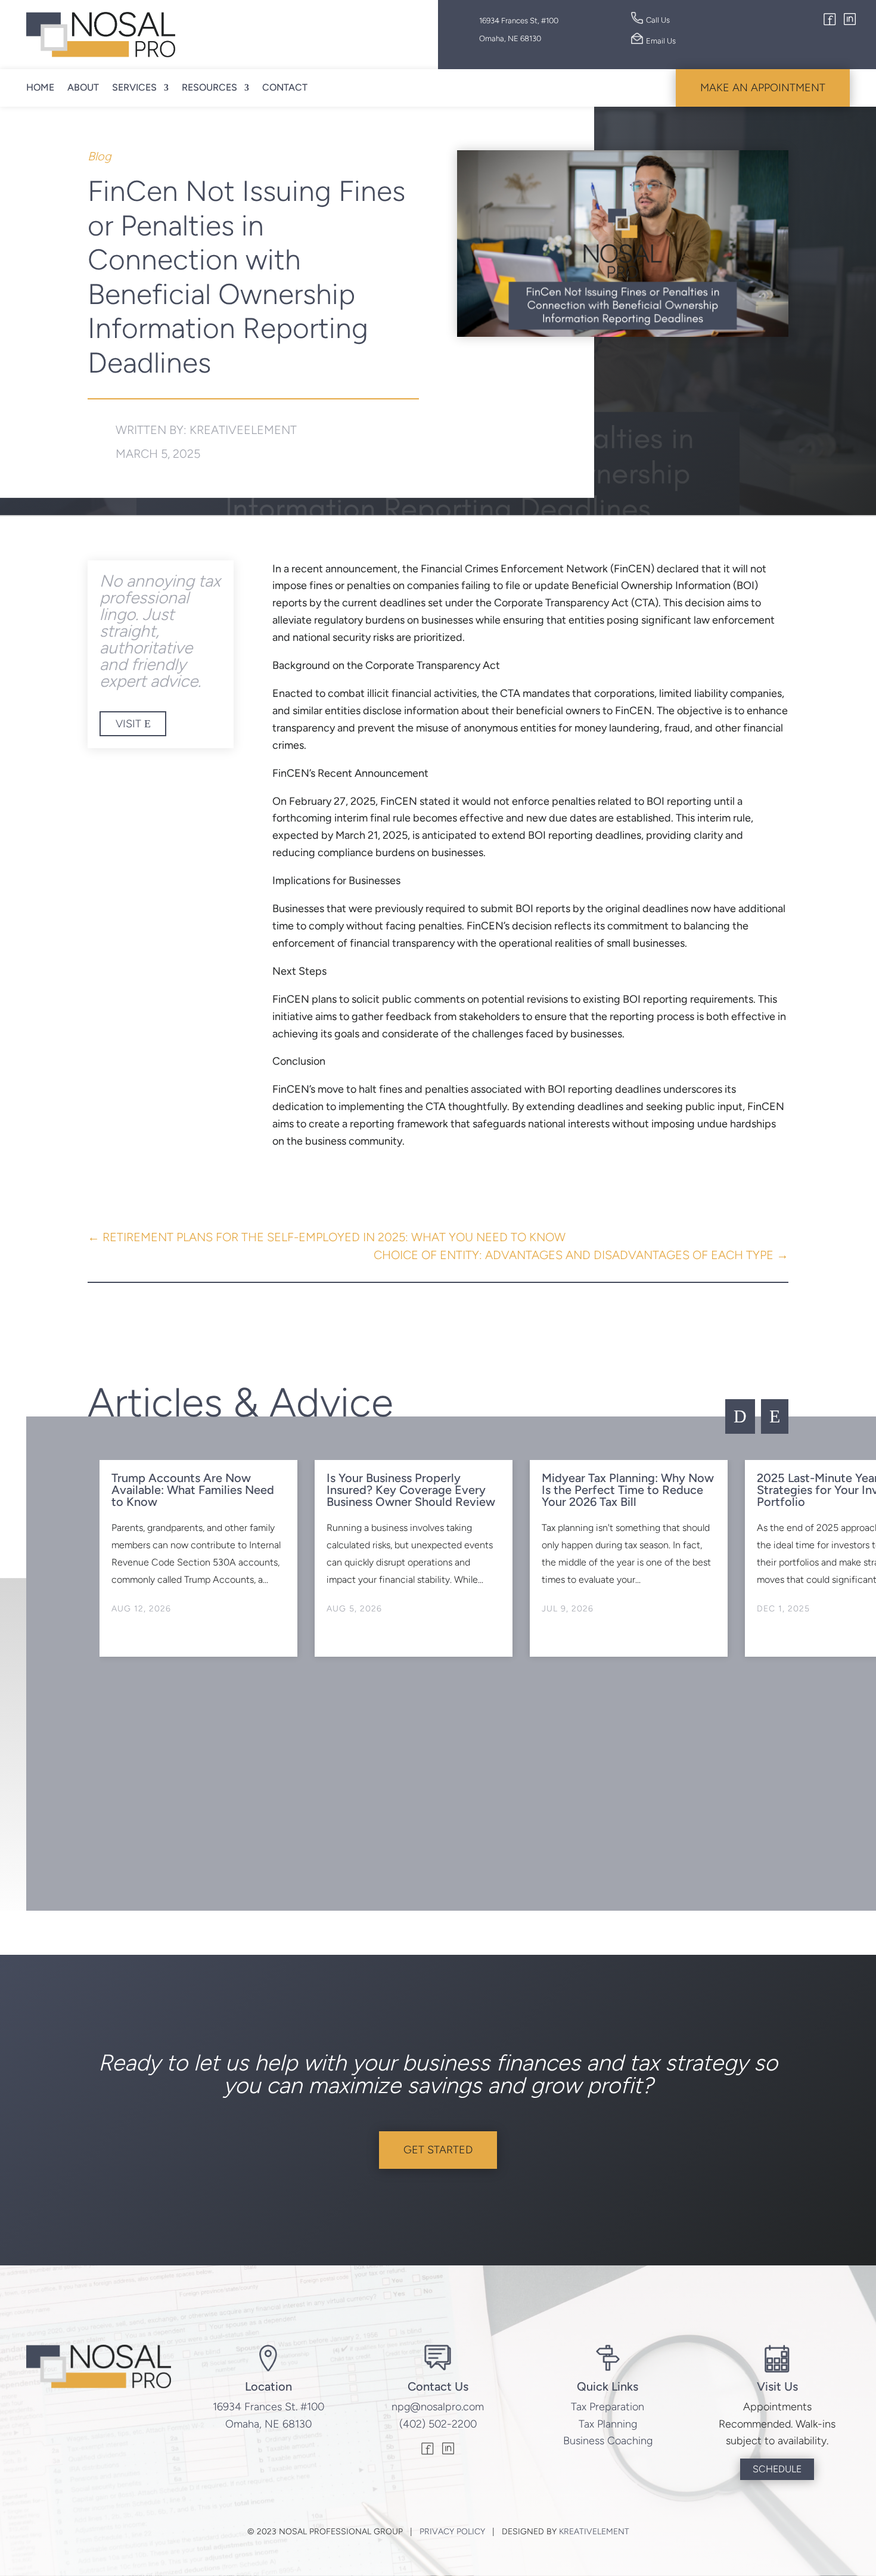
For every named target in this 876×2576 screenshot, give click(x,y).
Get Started (438, 2150)
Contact (285, 87)
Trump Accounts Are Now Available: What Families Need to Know (193, 1490)
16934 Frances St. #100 (268, 2407)
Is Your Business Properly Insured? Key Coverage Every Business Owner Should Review (411, 1490)
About (83, 87)
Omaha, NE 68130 (268, 2424)
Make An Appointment (763, 88)
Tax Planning (608, 2424)
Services (134, 87)
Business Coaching (608, 2441)
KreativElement (594, 2532)
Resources (209, 87)
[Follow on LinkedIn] (850, 21)
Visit (128, 724)
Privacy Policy (452, 2532)
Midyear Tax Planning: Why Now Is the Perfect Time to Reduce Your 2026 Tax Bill (628, 1490)
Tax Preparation (608, 2407)
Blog (100, 156)
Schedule (777, 2469)
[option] (198, 1558)
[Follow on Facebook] (830, 21)
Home (40, 87)
